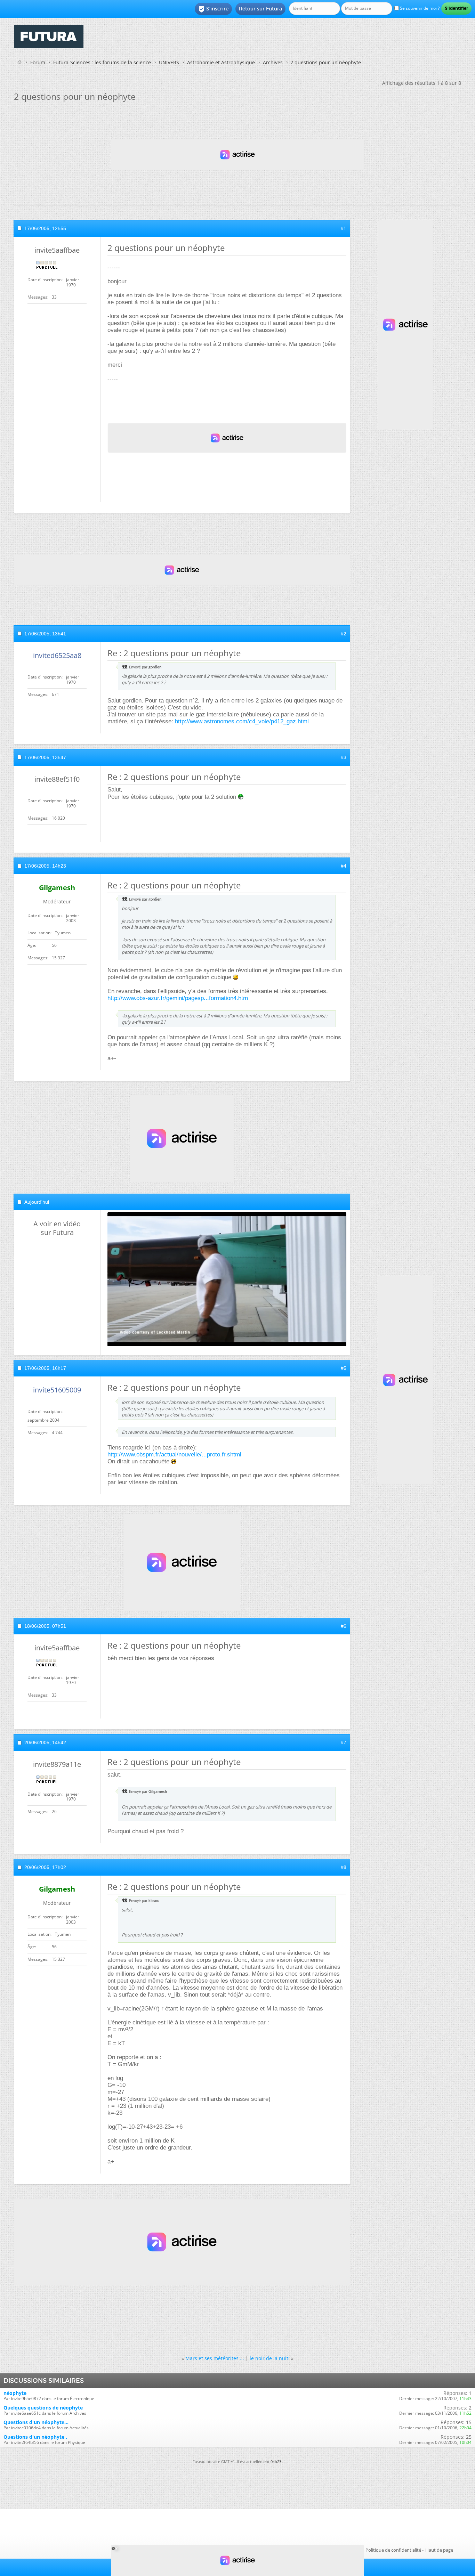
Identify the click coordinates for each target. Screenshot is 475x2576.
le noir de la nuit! (270, 2358)
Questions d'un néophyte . (35, 2437)
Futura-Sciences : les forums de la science (102, 62)
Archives (273, 62)
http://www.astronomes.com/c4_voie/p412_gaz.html (242, 721)
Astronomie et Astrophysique (221, 62)
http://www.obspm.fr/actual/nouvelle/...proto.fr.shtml (174, 1454)
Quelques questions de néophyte (43, 2408)
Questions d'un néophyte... (36, 2422)
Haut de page (439, 2550)
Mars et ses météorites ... (215, 2358)
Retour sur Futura (260, 9)
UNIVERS (169, 62)
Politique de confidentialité (393, 2550)
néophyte (15, 2393)
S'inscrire (213, 9)
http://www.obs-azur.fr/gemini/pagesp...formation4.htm (178, 998)
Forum (38, 62)
